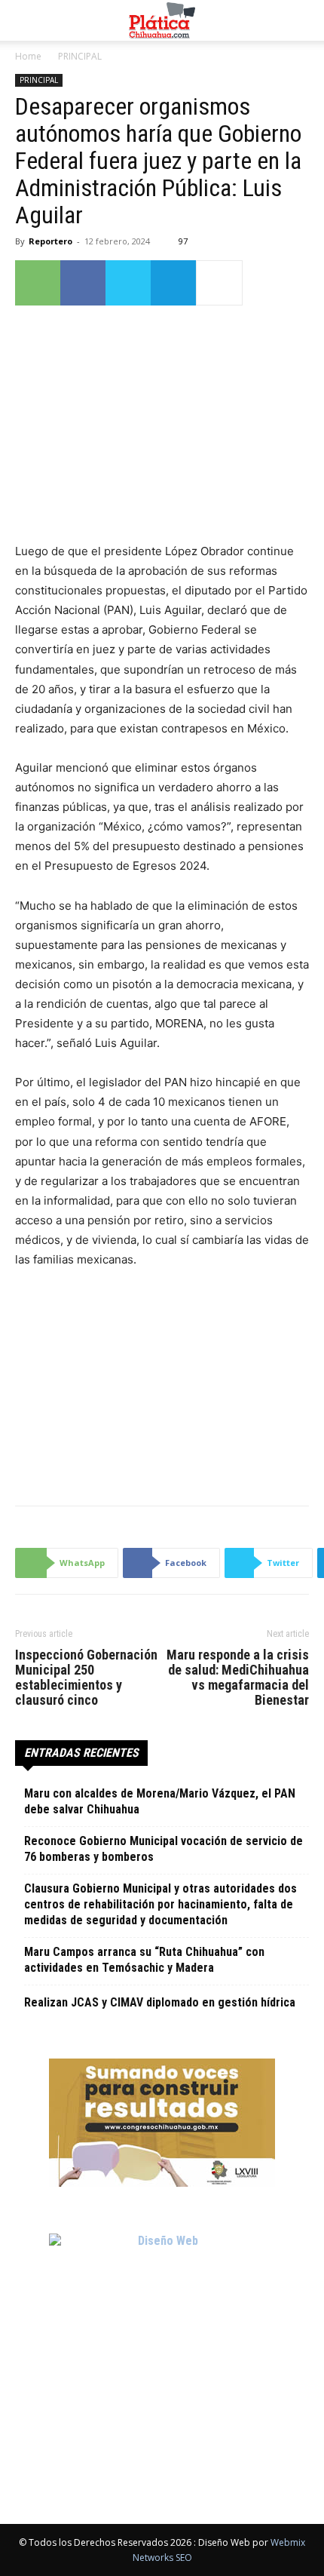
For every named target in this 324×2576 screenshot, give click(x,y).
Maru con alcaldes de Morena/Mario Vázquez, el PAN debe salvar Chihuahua (160, 1801)
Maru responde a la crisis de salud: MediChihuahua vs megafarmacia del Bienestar (238, 1678)
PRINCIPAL (80, 56)
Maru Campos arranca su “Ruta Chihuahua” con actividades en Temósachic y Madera (144, 1960)
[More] (219, 283)
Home (28, 56)
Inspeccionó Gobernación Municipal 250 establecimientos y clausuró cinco (86, 1678)
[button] (26, 20)
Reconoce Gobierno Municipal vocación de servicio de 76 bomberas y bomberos (164, 1849)
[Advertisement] (162, 1383)
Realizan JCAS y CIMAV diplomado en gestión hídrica (160, 2002)
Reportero (50, 241)
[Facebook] (83, 283)
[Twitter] (128, 283)
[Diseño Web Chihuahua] (162, 2347)
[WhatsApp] (38, 283)
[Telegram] (173, 283)
